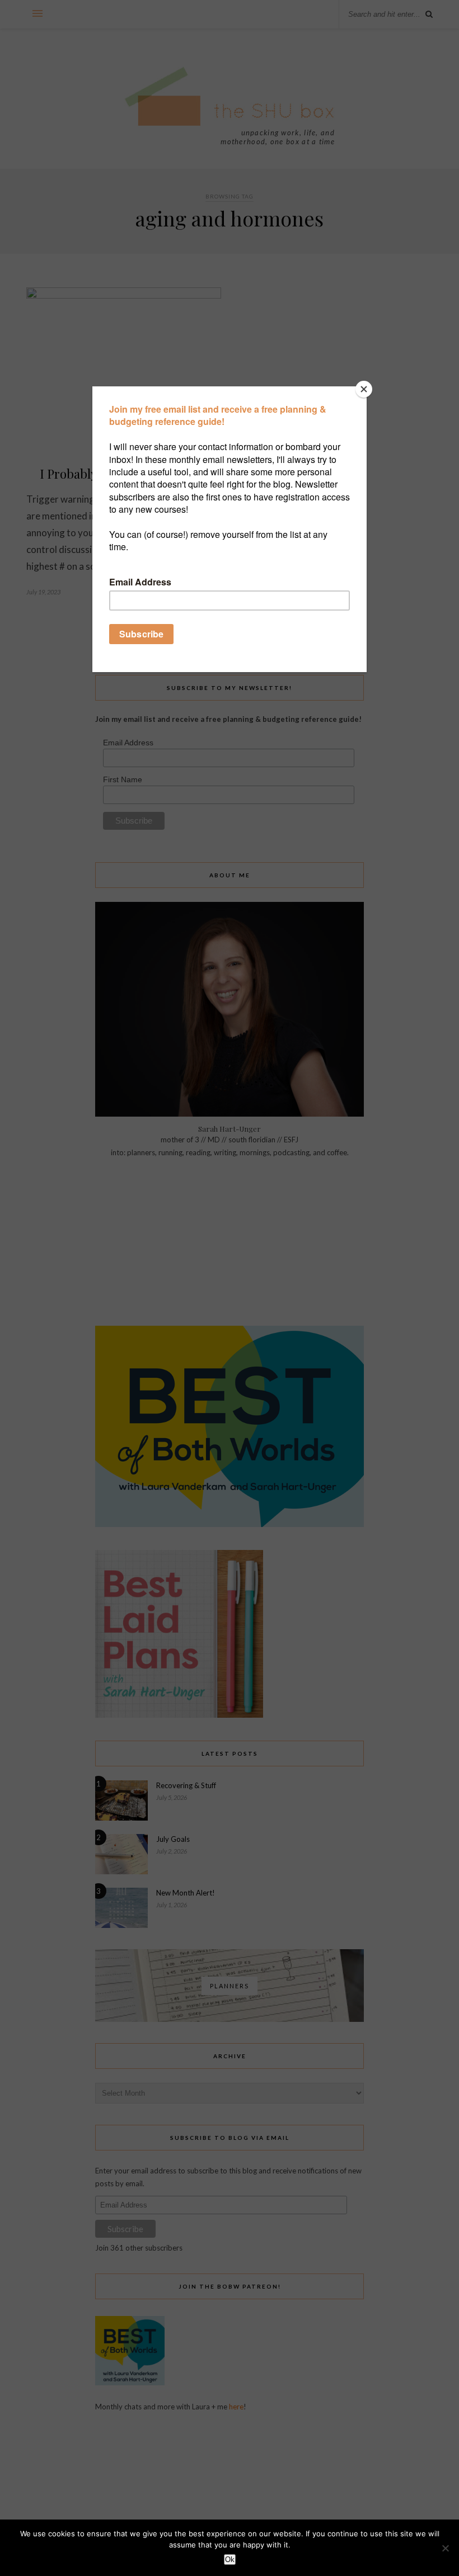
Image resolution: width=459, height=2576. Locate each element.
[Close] (364, 389)
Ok (230, 2560)
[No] (445, 2548)
